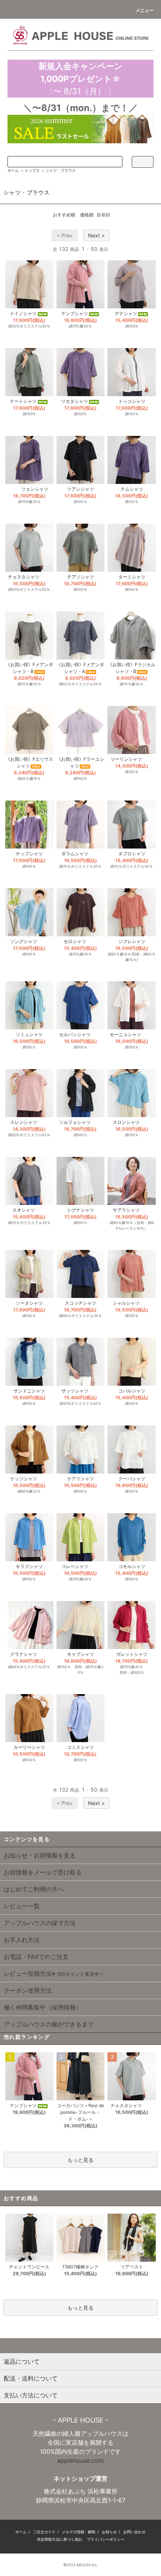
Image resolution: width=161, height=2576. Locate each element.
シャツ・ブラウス (61, 170)
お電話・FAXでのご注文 (36, 1957)
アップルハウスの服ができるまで (49, 2024)
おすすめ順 (64, 215)
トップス (32, 170)
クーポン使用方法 (28, 1990)
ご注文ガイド (44, 2532)
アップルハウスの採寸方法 (40, 1923)
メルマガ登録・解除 (79, 2532)
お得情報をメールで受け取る (43, 1872)
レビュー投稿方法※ (54, 1974)
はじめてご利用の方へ (34, 1889)
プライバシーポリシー (106, 2539)
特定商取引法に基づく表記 (60, 2539)
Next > (96, 235)
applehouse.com (80, 2460)
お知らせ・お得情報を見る (40, 1855)
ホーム (13, 170)
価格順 (87, 215)
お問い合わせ (134, 2532)
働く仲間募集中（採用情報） (43, 2007)
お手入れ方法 (22, 1940)
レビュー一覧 (22, 1906)
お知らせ (109, 2532)
